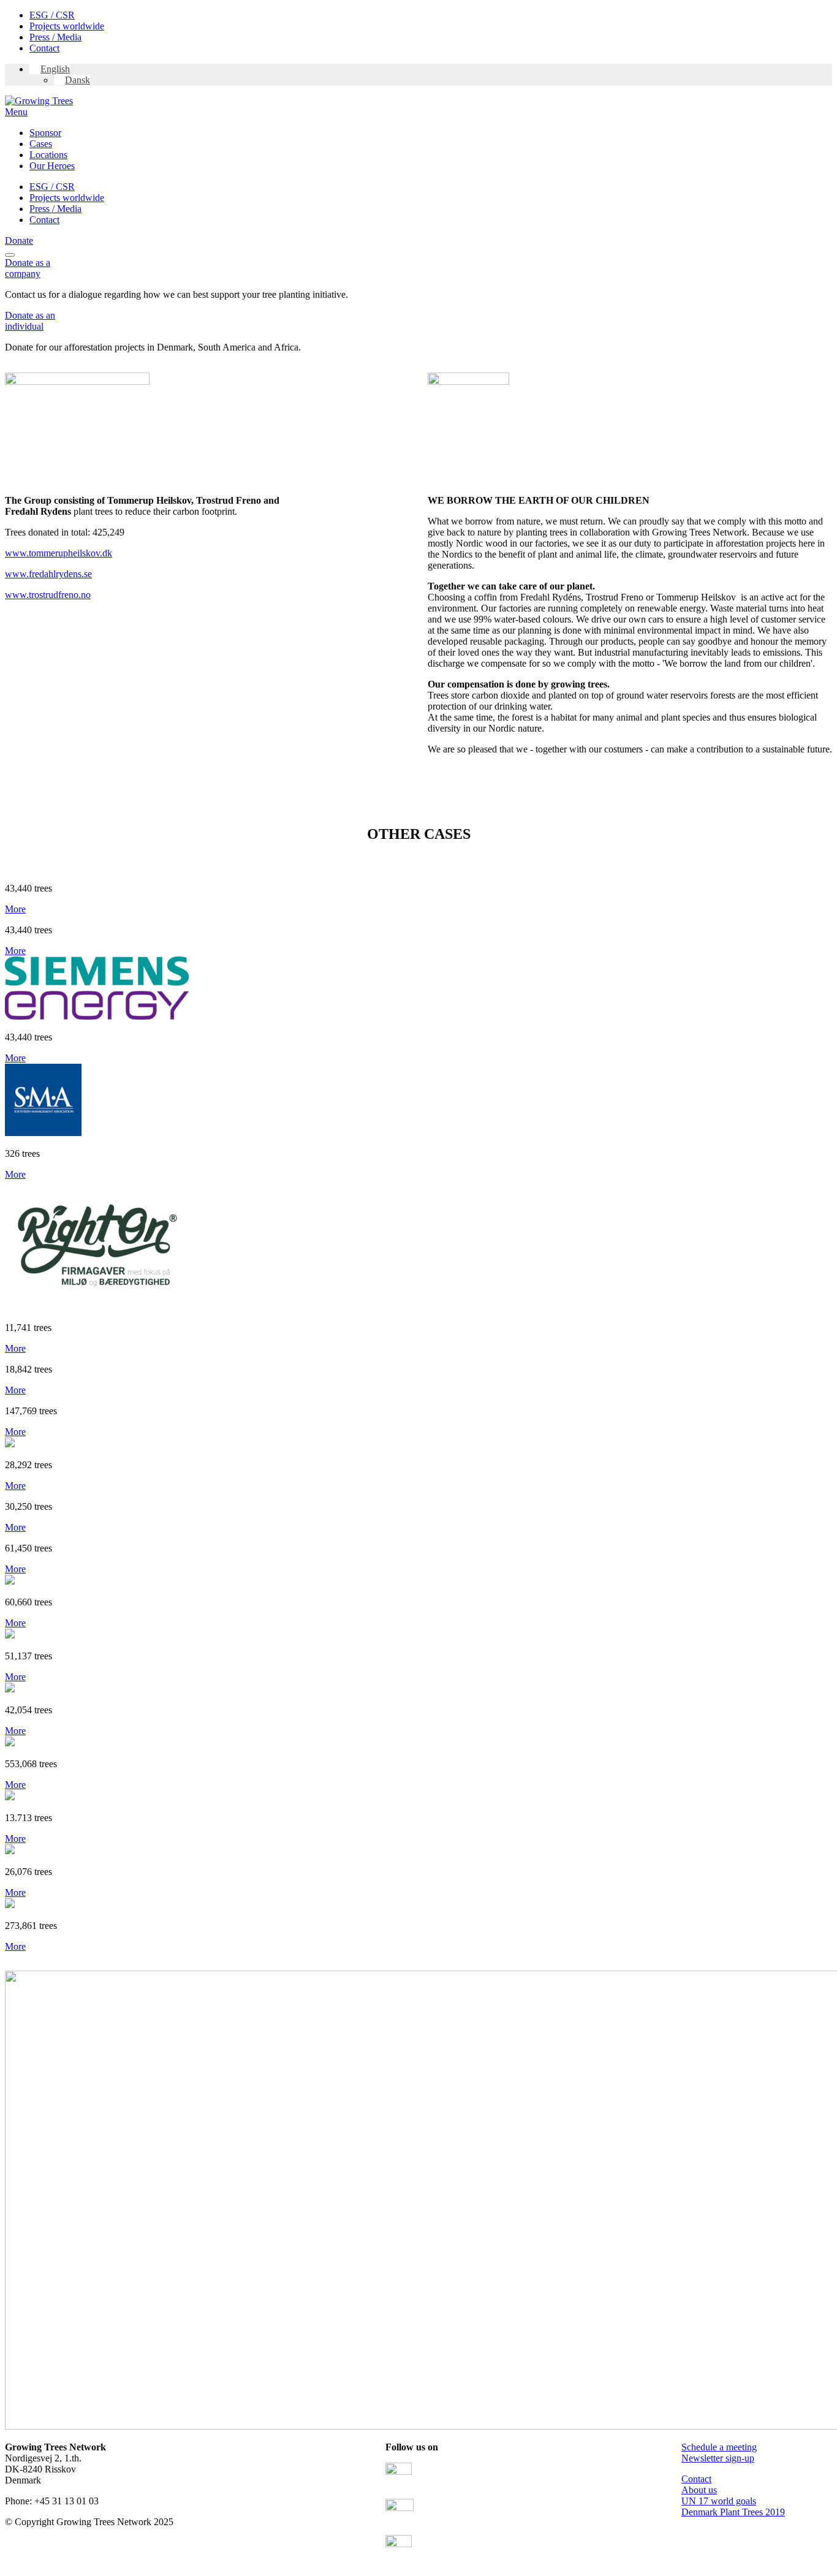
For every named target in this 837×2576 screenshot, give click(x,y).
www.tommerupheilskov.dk (59, 553)
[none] (431, 75)
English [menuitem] (55, 69)
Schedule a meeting (719, 2447)
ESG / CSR (52, 15)
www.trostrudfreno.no (48, 595)
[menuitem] (50, 69)
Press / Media (55, 37)
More (15, 909)
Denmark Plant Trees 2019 (733, 2512)
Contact (44, 48)
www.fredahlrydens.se (48, 574)
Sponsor (45, 133)
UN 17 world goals (719, 2501)
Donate (19, 241)
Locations (48, 155)
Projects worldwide (67, 26)
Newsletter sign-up (718, 2458)
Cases (41, 144)
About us (699, 2490)
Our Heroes (52, 166)
